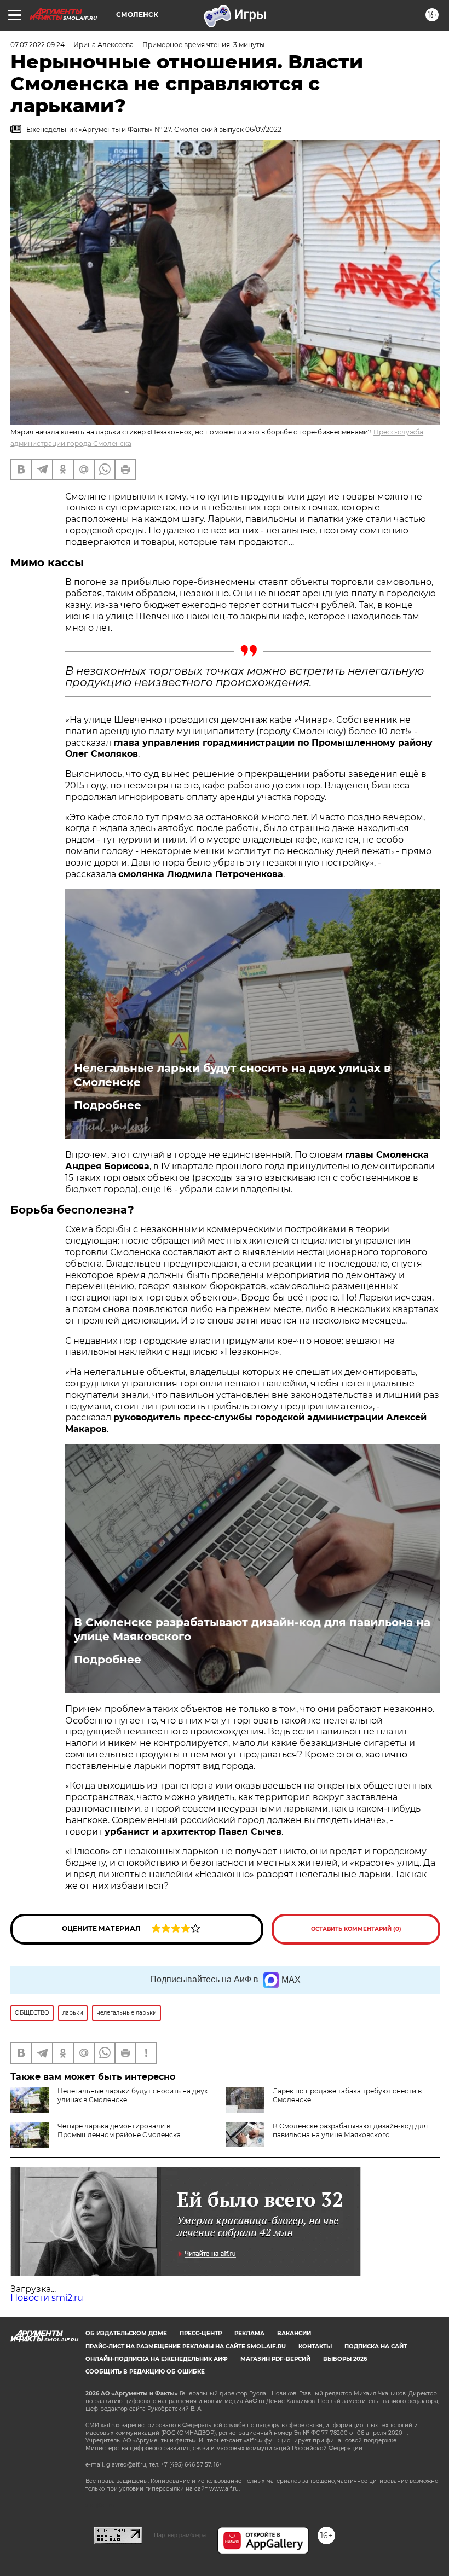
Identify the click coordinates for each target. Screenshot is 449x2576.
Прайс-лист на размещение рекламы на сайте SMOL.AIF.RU (186, 2346)
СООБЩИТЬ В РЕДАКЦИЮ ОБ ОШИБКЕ (145, 2372)
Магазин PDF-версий (275, 2359)
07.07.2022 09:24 (38, 45)
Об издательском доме (126, 2333)
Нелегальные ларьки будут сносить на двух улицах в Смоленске (232, 1075)
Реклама (249, 2333)
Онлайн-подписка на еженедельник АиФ (157, 2359)
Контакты (315, 2346)
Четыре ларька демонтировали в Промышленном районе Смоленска (119, 2130)
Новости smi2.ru (47, 2298)
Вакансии (294, 2333)
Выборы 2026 (345, 2359)
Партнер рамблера (180, 2535)
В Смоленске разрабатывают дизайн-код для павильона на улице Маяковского (252, 1629)
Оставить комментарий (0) (356, 1929)
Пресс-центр (201, 2333)
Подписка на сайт (376, 2346)
